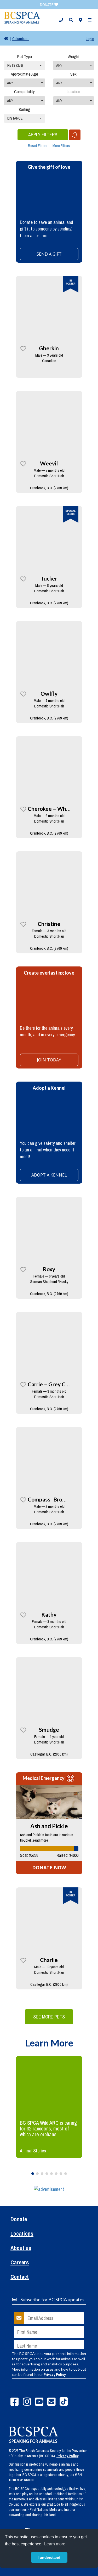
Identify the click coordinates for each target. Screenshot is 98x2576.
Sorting (24, 109)
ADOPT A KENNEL (49, 1175)
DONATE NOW (49, 1868)
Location (73, 92)
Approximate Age (24, 74)
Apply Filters (43, 135)
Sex (73, 74)
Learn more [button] (55, 2544)
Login (90, 39)
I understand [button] (49, 2557)
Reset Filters (38, 146)
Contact (20, 2277)
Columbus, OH (23, 39)
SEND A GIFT (49, 254)
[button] (61, 20)
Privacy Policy (55, 2375)
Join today (49, 1060)
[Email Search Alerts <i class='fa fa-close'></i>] (75, 135)
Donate (19, 2220)
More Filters (61, 146)
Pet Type (25, 57)
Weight (74, 57)
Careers (20, 2263)
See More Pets (49, 2017)
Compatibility (24, 92)
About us (21, 2249)
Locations (22, 2234)
